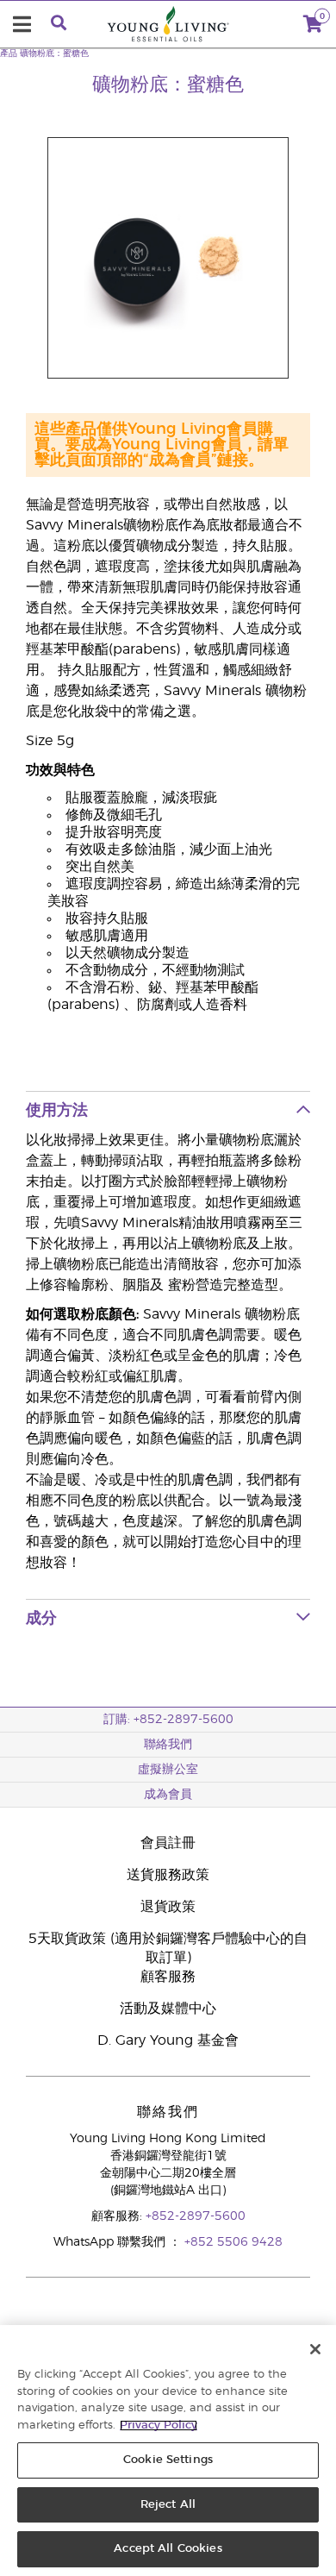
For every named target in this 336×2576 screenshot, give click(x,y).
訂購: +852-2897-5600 (168, 1720)
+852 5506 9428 (233, 2242)
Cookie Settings (168, 2460)
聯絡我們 (168, 1745)
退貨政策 (168, 1907)
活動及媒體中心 (168, 2009)
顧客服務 (168, 1977)
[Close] (315, 2349)
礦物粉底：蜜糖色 (54, 53)
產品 (9, 53)
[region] (168, 2451)
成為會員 (168, 1795)
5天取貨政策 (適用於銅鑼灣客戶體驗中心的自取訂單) (168, 1948)
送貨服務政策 (168, 1875)
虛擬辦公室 (168, 1770)
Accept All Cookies (168, 2549)
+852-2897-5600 (196, 2216)
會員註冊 (168, 1843)
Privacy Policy (159, 2426)
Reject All (168, 2505)
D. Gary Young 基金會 (168, 2040)
